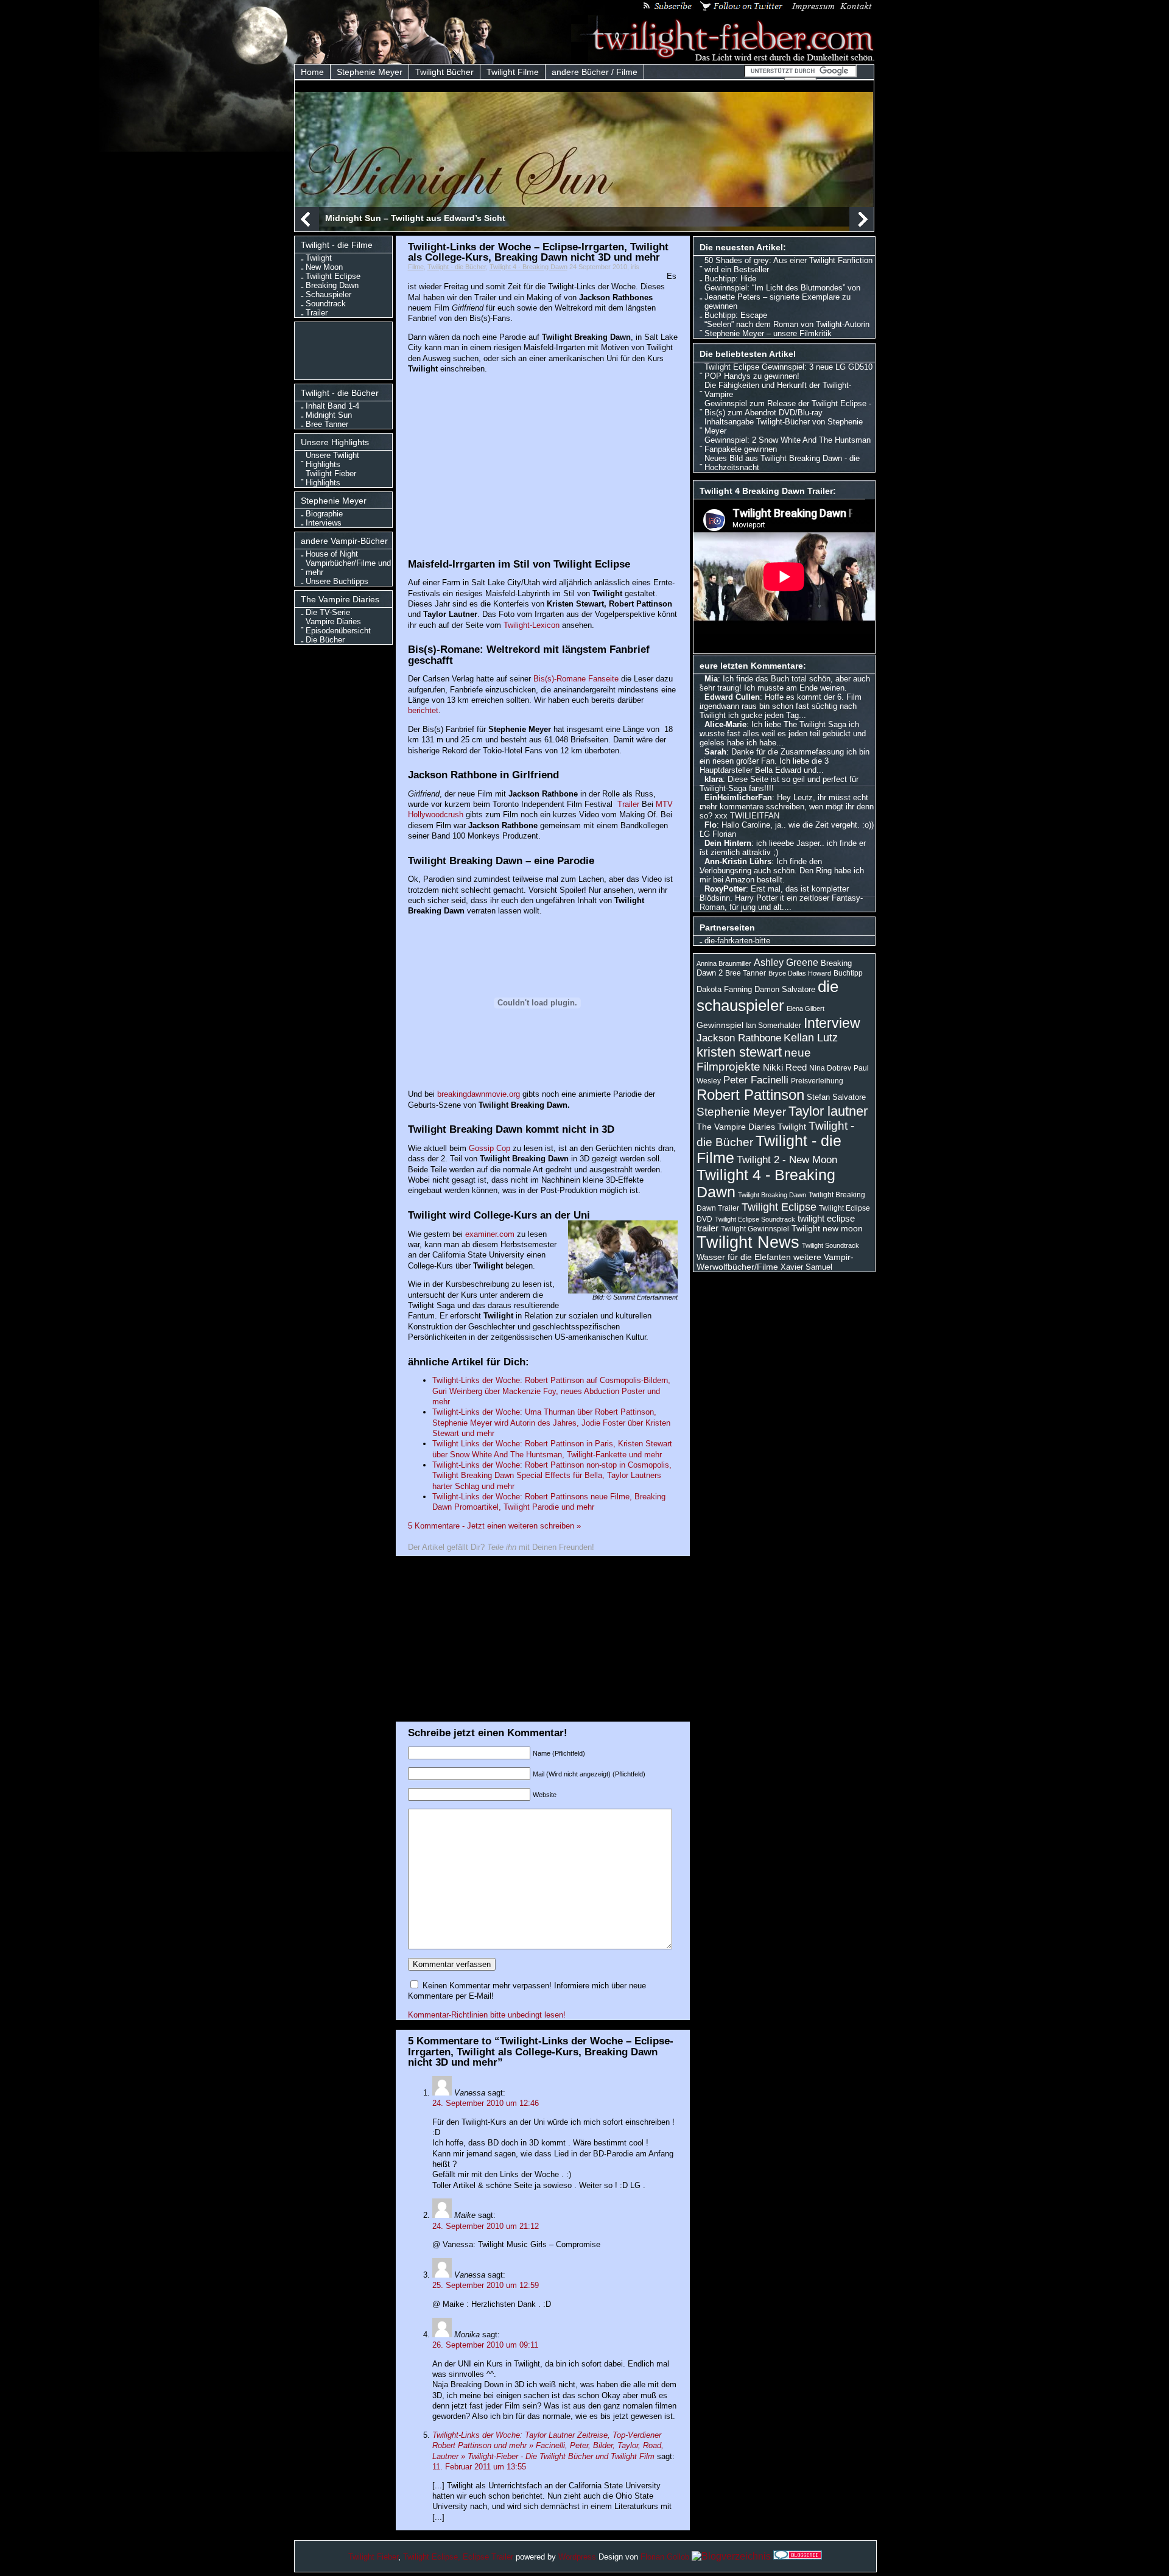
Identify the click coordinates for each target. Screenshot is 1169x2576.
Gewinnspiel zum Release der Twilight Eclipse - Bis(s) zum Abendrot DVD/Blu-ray (788, 408)
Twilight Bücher (444, 72)
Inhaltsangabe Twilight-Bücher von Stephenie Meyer (784, 426)
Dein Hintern (728, 843)
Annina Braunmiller (724, 963)
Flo (711, 825)
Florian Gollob (665, 2557)
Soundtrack (326, 304)
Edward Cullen (732, 697)
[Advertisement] (346, 350)
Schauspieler (328, 294)
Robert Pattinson (750, 1095)
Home (312, 72)
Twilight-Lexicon (532, 625)
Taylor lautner (828, 1111)
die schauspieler (767, 996)
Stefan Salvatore (836, 1097)
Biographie (324, 514)
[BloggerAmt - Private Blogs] (731, 2556)
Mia (711, 679)
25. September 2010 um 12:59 (486, 2285)
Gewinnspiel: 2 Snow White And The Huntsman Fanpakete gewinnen (788, 445)
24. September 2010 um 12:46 (486, 2103)
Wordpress (577, 2557)
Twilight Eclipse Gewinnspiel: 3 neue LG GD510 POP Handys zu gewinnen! (788, 371)
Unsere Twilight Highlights (332, 460)
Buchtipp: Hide (730, 279)
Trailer (317, 313)
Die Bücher (325, 640)
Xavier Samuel (806, 1267)
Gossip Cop (490, 1148)
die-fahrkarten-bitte (737, 941)
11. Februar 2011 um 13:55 (479, 2467)
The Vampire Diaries (736, 1127)
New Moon (324, 267)
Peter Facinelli (756, 1080)
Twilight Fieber (373, 2557)
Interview (832, 1023)
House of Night (332, 554)
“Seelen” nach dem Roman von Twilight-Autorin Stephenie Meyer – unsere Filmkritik (787, 329)
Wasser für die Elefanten (744, 1257)
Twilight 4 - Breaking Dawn (528, 267)
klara (714, 779)
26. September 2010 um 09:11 (485, 2345)
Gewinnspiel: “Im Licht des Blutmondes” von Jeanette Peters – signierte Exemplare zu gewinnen (782, 297)
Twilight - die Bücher (457, 267)
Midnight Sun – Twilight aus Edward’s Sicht (415, 218)
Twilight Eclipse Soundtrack (755, 1219)
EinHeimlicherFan (738, 797)
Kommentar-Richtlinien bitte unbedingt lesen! (487, 2015)
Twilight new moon (827, 1228)
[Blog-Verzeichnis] (798, 2556)
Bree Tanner (327, 424)
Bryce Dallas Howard (800, 973)
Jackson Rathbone (739, 1038)
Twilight (319, 258)
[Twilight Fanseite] (723, 59)
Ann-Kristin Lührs (738, 861)
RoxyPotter (725, 889)
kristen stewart (739, 1052)
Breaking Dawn (332, 285)
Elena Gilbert (806, 1008)
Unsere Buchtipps (337, 581)
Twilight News (748, 1242)
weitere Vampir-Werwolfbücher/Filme (775, 1262)
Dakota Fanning (724, 989)
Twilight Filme (513, 72)
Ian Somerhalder (774, 1026)
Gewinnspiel (720, 1025)
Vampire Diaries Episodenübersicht (338, 626)
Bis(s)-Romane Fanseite (576, 679)
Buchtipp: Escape (736, 315)
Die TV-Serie (328, 612)
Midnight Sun (329, 415)
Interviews (324, 523)
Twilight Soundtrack (830, 1245)
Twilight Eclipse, (432, 2557)
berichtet (423, 710)
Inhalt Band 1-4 (332, 406)
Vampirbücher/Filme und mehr (348, 568)
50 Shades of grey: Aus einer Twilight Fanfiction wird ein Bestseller (788, 265)
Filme (416, 267)
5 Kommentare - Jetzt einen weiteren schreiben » (494, 1526)
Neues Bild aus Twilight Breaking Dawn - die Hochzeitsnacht (782, 463)
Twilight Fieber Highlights (331, 478)
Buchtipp (848, 973)
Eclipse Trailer (488, 2557)
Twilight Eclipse (333, 276)
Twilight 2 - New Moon (787, 1160)
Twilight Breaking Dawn (772, 1195)
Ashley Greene (786, 962)
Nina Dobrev (830, 1068)
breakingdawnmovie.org (479, 1094)
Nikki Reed (785, 1068)
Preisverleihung (817, 1081)
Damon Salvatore (785, 989)
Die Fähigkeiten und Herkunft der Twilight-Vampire (778, 390)
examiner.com (490, 1234)
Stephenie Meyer (370, 72)
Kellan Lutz (811, 1038)
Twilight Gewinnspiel (755, 1229)
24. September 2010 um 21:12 (486, 2226)
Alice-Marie (725, 724)
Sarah (715, 752)
